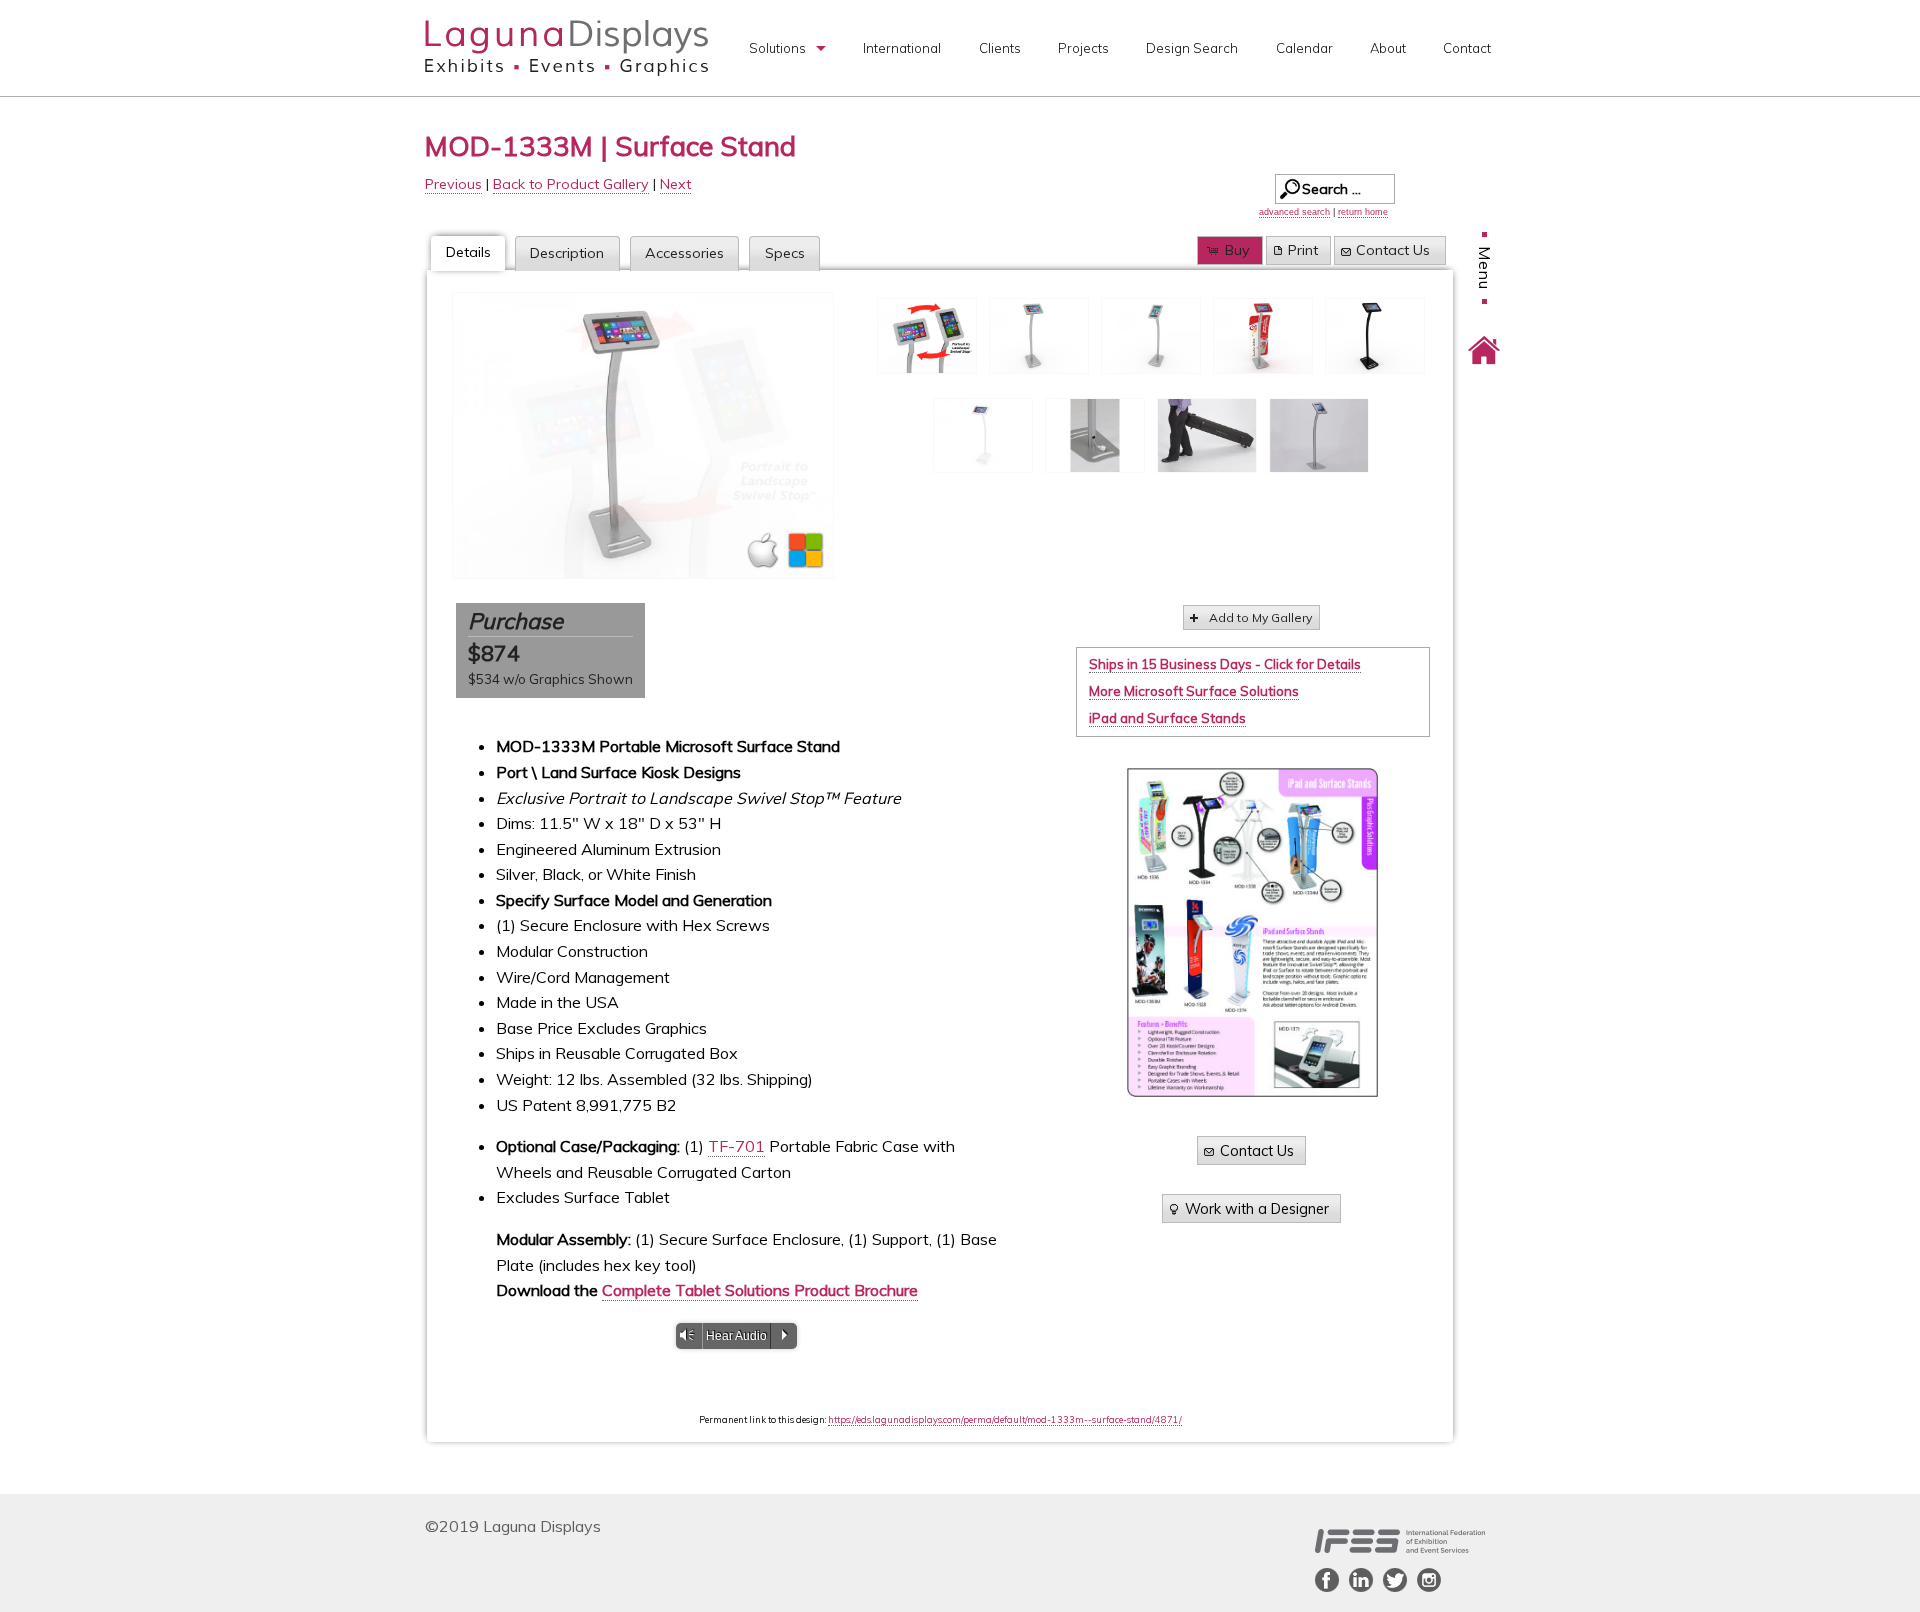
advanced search (1294, 212)
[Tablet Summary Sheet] (1252, 932)
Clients (1000, 48)
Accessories (684, 253)
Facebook (1327, 1580)
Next (675, 184)
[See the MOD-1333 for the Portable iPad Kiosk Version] (1319, 436)
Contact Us (1393, 250)
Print (1303, 250)
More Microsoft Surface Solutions (1194, 691)
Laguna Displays (566, 48)
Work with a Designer (1257, 1208)
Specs (785, 253)
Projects (1083, 48)
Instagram (1429, 1580)
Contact (1467, 48)
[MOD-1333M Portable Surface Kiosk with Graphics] (1263, 336)
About (1388, 48)
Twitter (1395, 1580)
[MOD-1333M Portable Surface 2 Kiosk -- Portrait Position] (1151, 336)
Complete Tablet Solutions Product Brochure (760, 1290)
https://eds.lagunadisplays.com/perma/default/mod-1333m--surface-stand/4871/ (1005, 1419)
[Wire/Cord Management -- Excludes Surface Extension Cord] (1095, 436)
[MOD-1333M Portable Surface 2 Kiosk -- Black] (1375, 336)
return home (1363, 212)
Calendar (1304, 48)
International (902, 48)
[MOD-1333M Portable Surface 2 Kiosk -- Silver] (643, 435)
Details (468, 252)
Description (567, 253)
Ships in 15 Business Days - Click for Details (1225, 664)
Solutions (777, 48)
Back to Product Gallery (571, 184)
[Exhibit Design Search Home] (1484, 336)
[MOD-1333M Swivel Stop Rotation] (927, 336)
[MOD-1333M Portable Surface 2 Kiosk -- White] (983, 436)
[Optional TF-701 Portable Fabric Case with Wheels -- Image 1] (1207, 436)
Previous (453, 184)
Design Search (1192, 48)
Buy (1237, 250)
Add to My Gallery (1260, 617)
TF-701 (736, 1146)
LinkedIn (1361, 1580)
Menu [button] (1485, 268)
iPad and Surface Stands (1167, 718)
